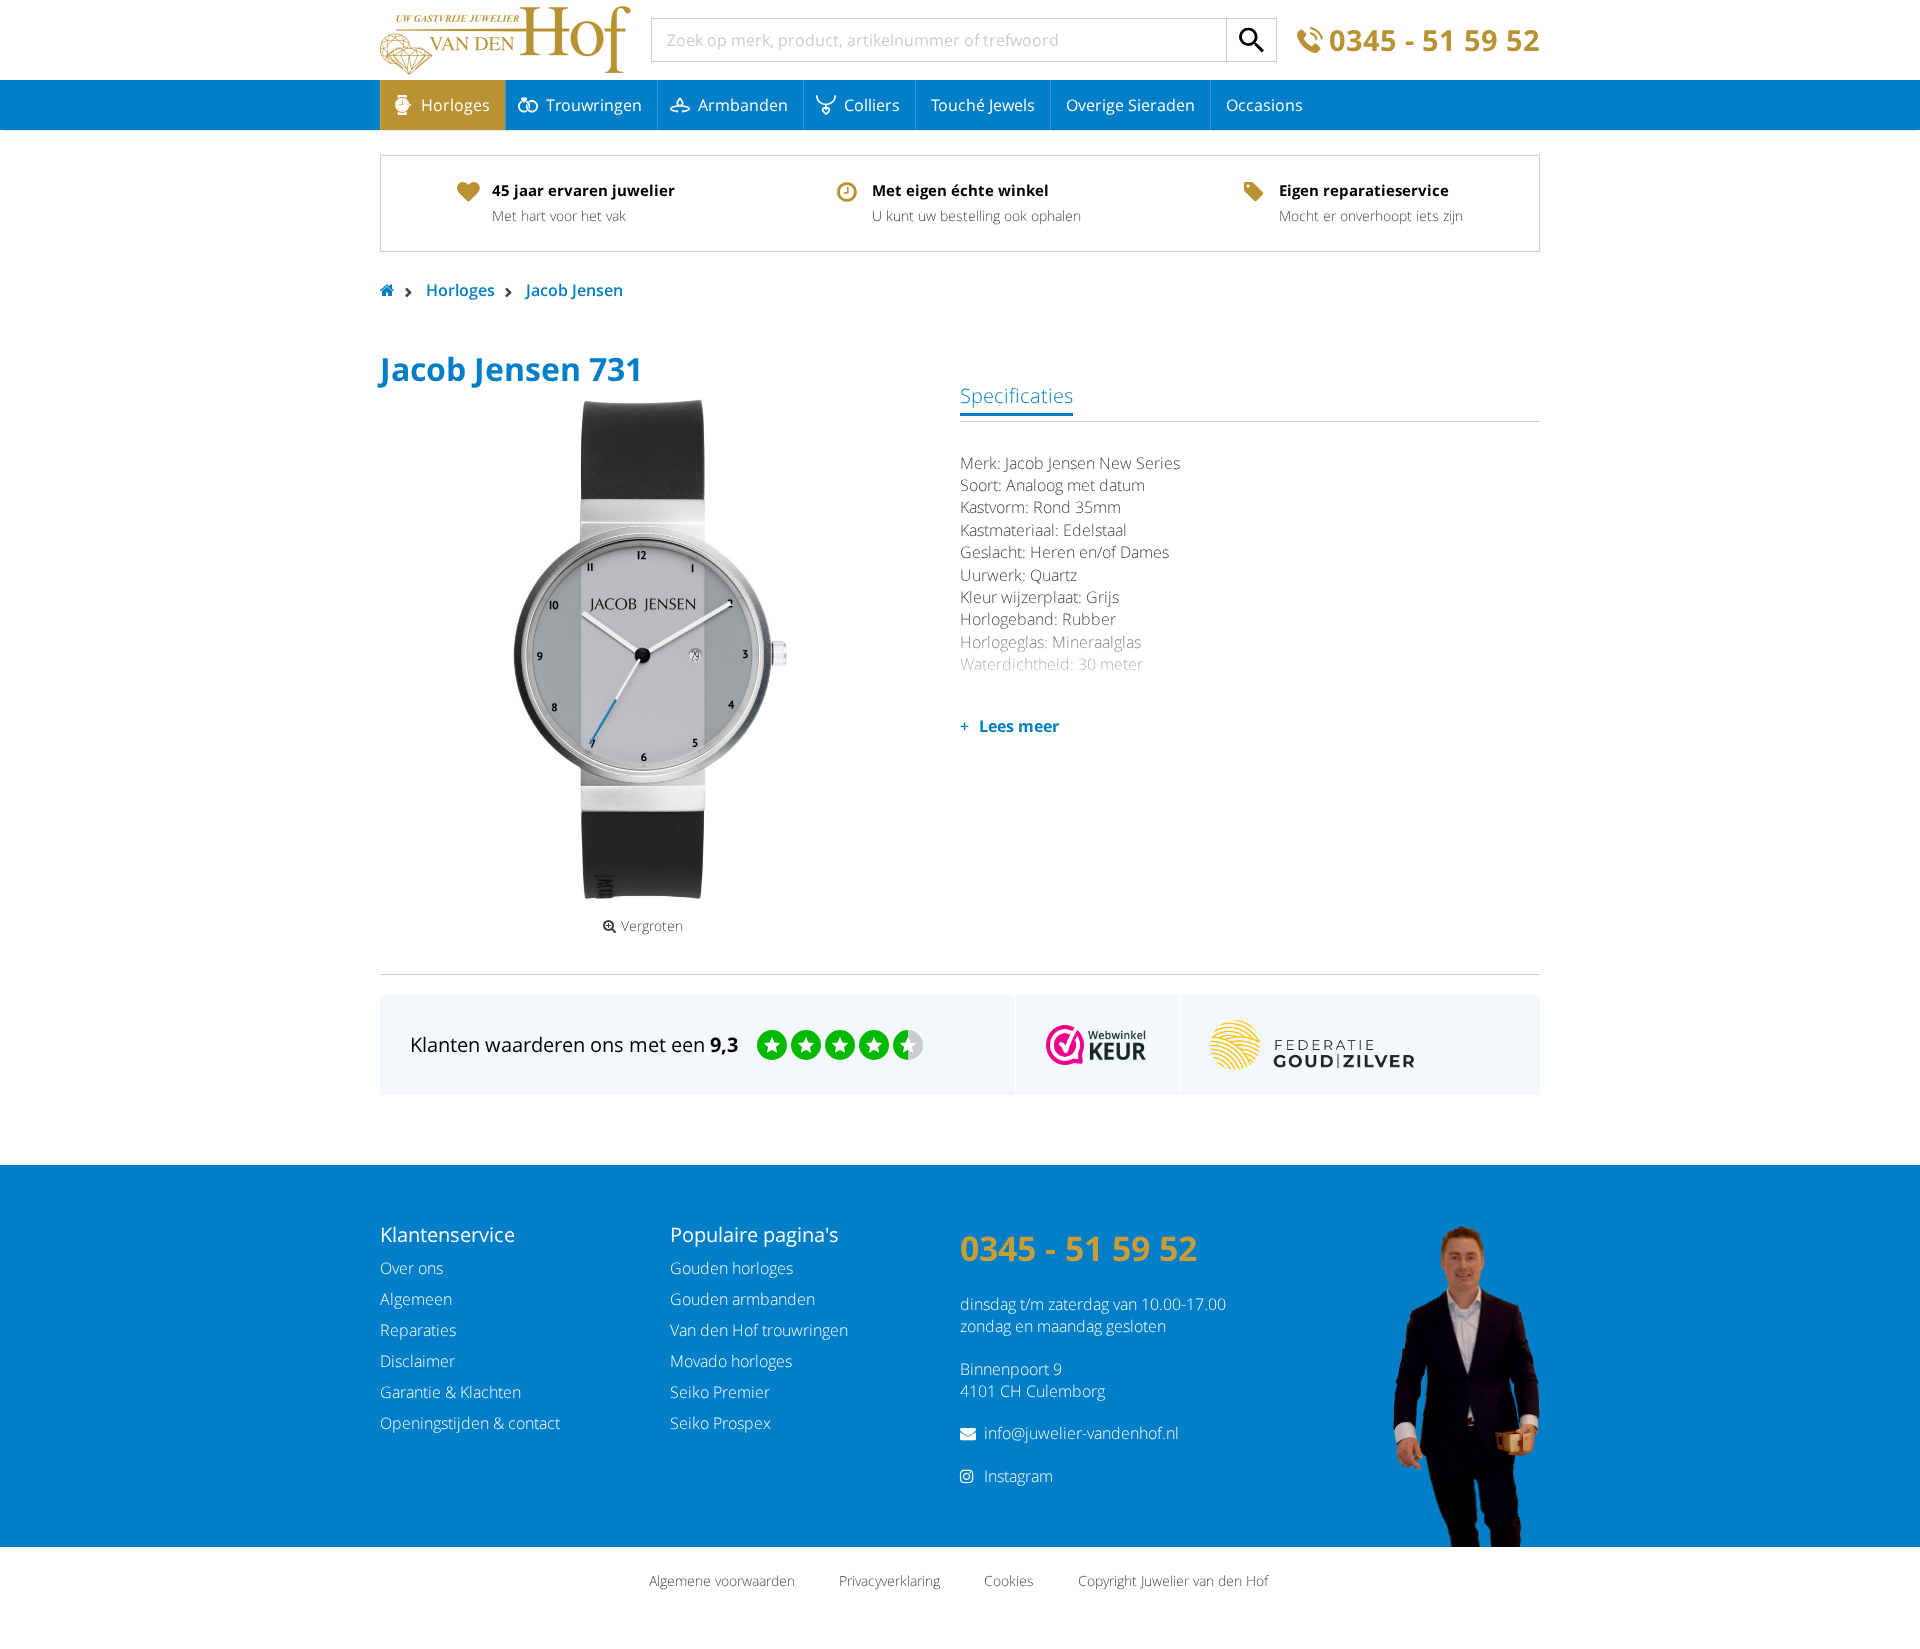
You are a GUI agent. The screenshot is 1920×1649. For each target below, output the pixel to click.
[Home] (505, 40)
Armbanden (743, 105)
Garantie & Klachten (450, 1392)
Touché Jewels (983, 105)
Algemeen (416, 1299)
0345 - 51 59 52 (1434, 40)
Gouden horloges (731, 1268)
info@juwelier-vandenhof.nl (1081, 1433)
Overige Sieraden (1130, 105)
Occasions (1264, 105)
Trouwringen (594, 105)
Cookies (1009, 1580)
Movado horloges (731, 1361)
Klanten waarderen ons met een (574, 1044)
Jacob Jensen (574, 290)
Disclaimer (417, 1361)
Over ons (411, 1268)
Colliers (872, 105)
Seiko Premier (720, 1392)
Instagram (1018, 1476)
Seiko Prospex (720, 1423)
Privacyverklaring (889, 1580)
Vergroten (652, 926)
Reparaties (418, 1330)
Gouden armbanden (742, 1299)
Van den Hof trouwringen (759, 1330)
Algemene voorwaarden (722, 1580)
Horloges (455, 105)
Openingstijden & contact (470, 1423)
